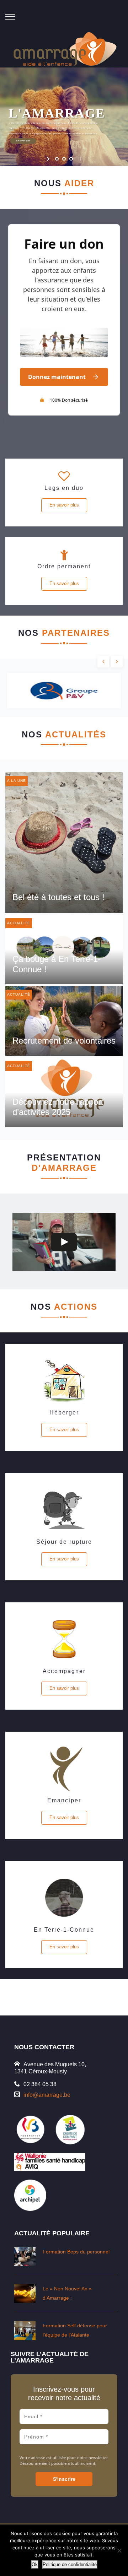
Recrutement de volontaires (64, 1041)
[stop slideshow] (79, 159)
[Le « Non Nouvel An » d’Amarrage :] (25, 2293)
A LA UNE (17, 781)
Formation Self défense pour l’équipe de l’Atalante (75, 2330)
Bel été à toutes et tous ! (58, 897)
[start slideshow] (49, 159)
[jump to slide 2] (64, 159)
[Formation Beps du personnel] (25, 2256)
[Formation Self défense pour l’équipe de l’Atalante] (25, 2330)
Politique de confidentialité (70, 2564)
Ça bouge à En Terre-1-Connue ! (57, 964)
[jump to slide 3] (71, 159)
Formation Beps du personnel (76, 2252)
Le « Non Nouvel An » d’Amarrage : (67, 2293)
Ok (35, 2564)
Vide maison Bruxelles (64, 1995)
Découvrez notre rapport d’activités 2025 (58, 1107)
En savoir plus (64, 505)
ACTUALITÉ (19, 923)
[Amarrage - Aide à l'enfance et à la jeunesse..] (66, 50)
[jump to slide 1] (57, 159)
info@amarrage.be (47, 2095)
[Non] (119, 2550)
